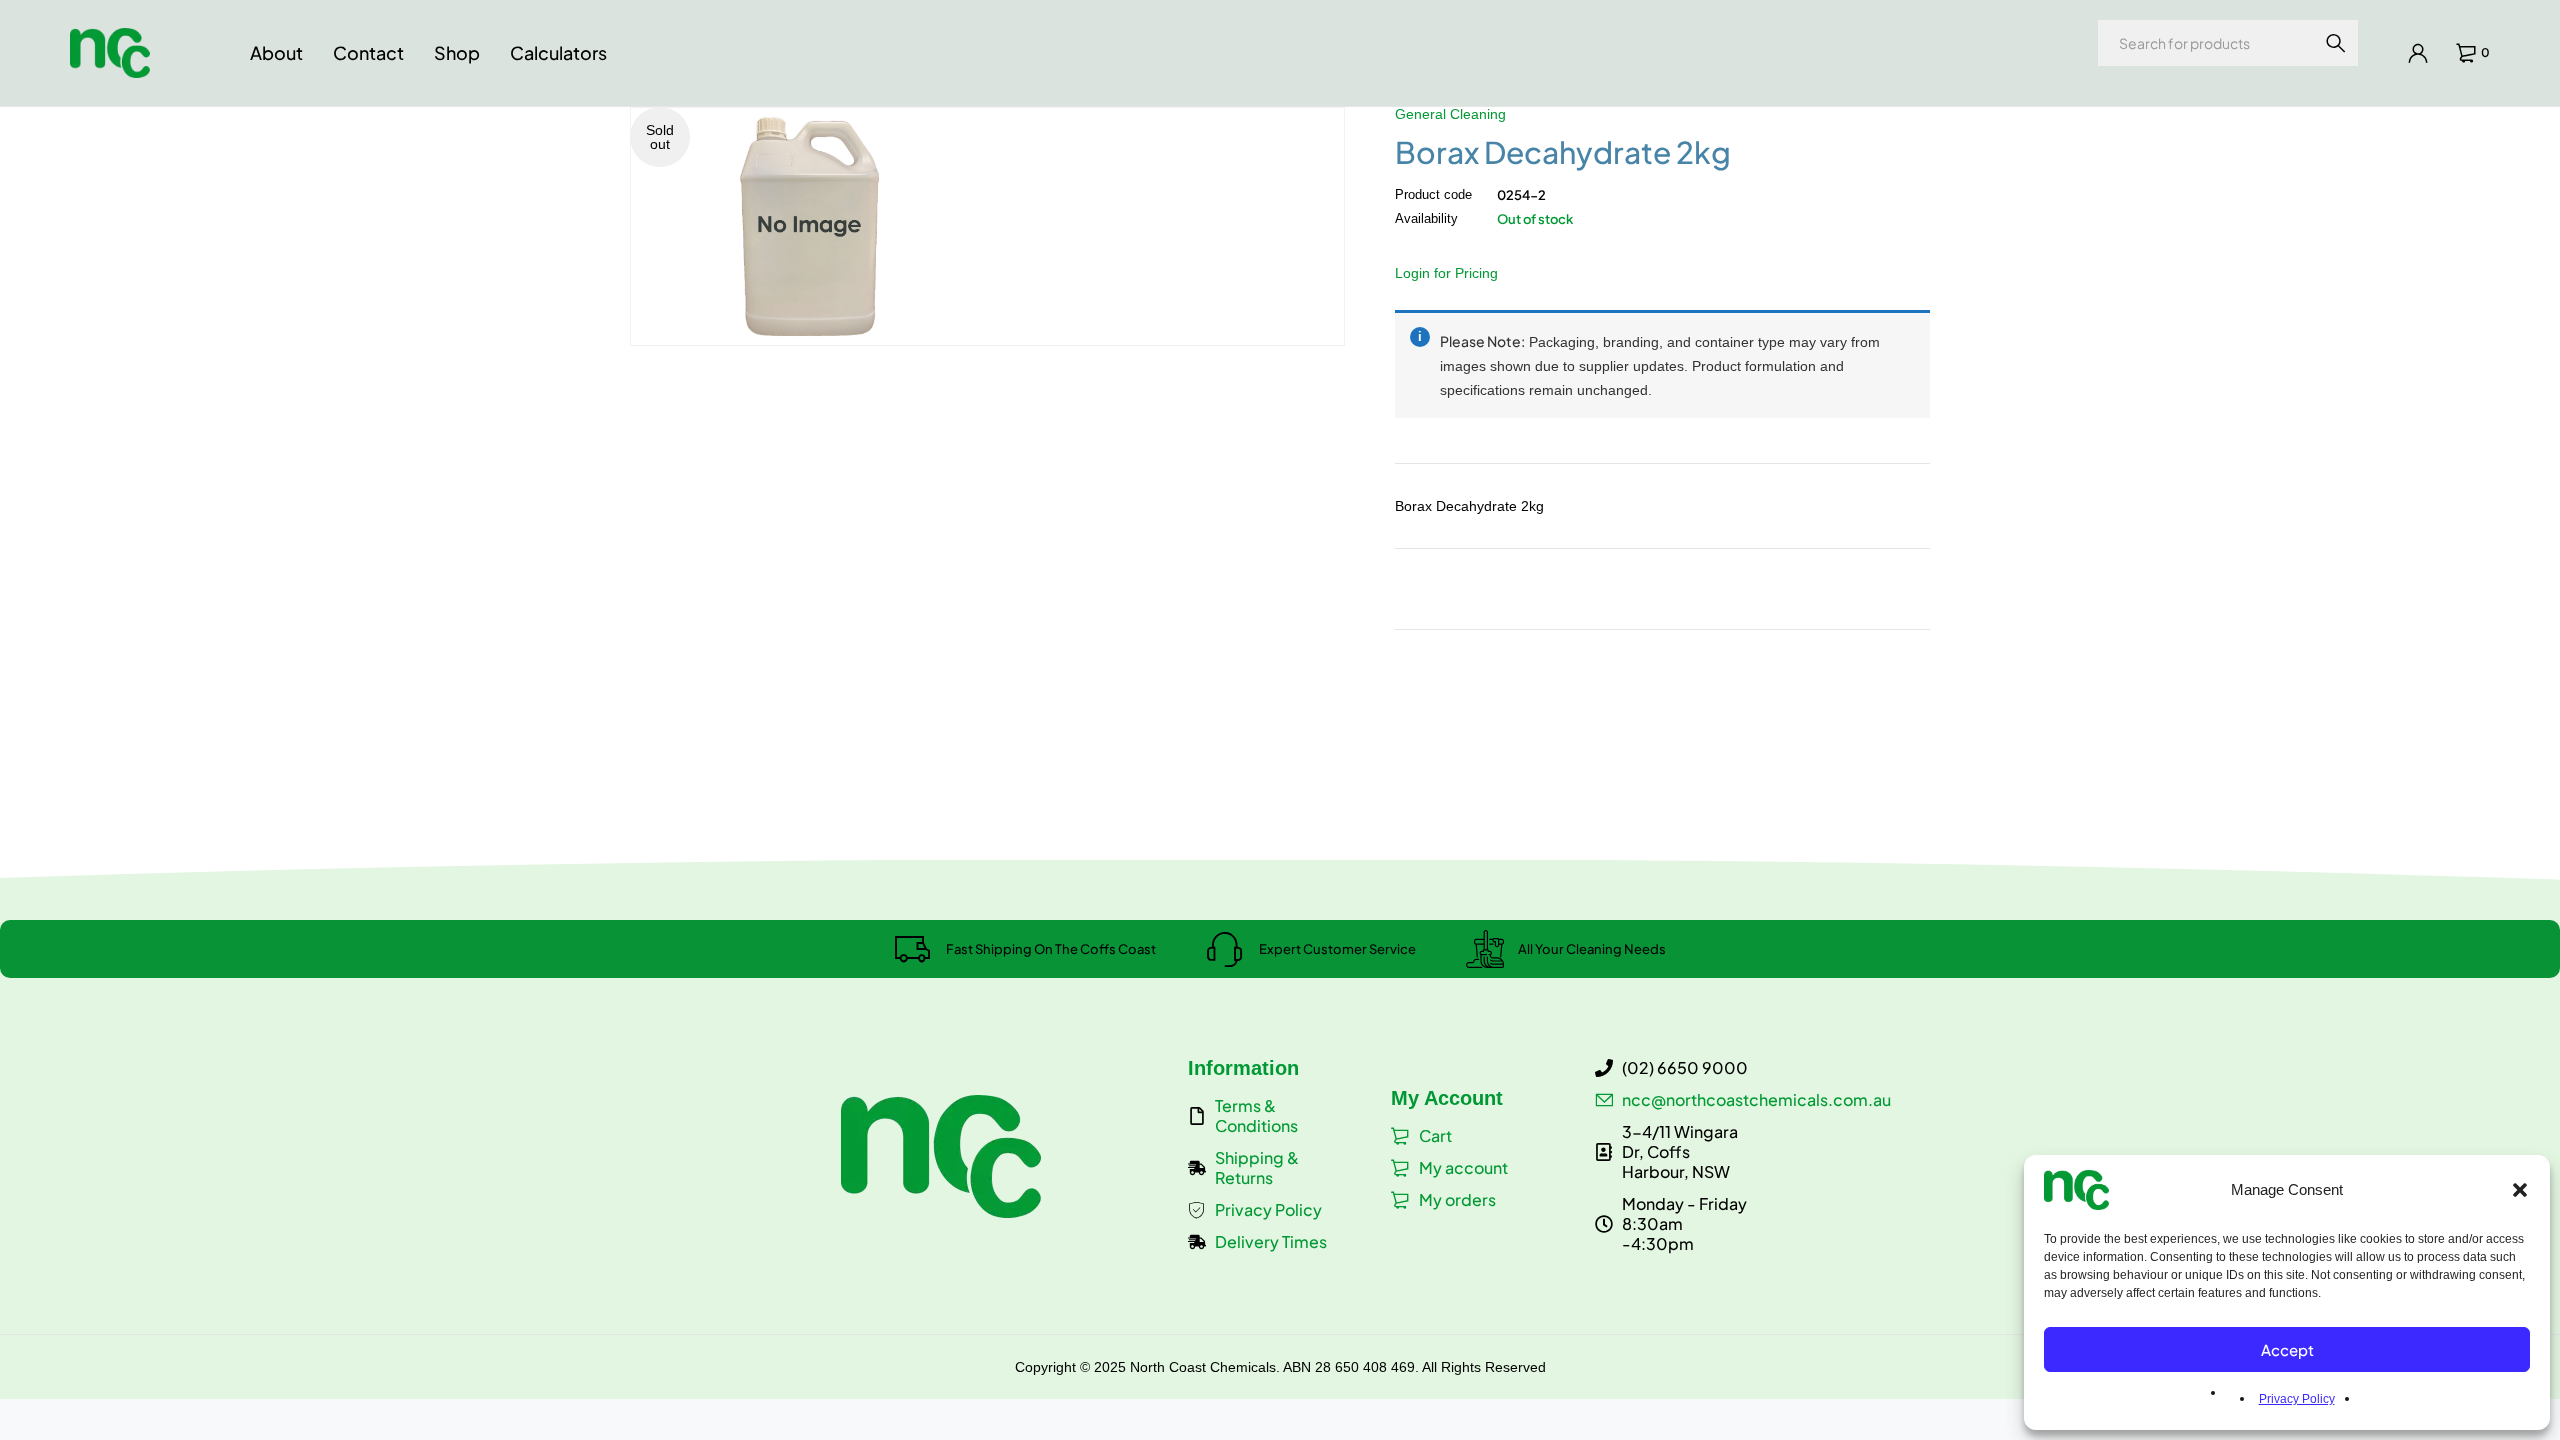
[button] (2520, 1190)
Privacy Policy (2297, 1399)
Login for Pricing (1446, 273)
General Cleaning (1450, 114)
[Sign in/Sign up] (2418, 53)
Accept (2287, 1349)
